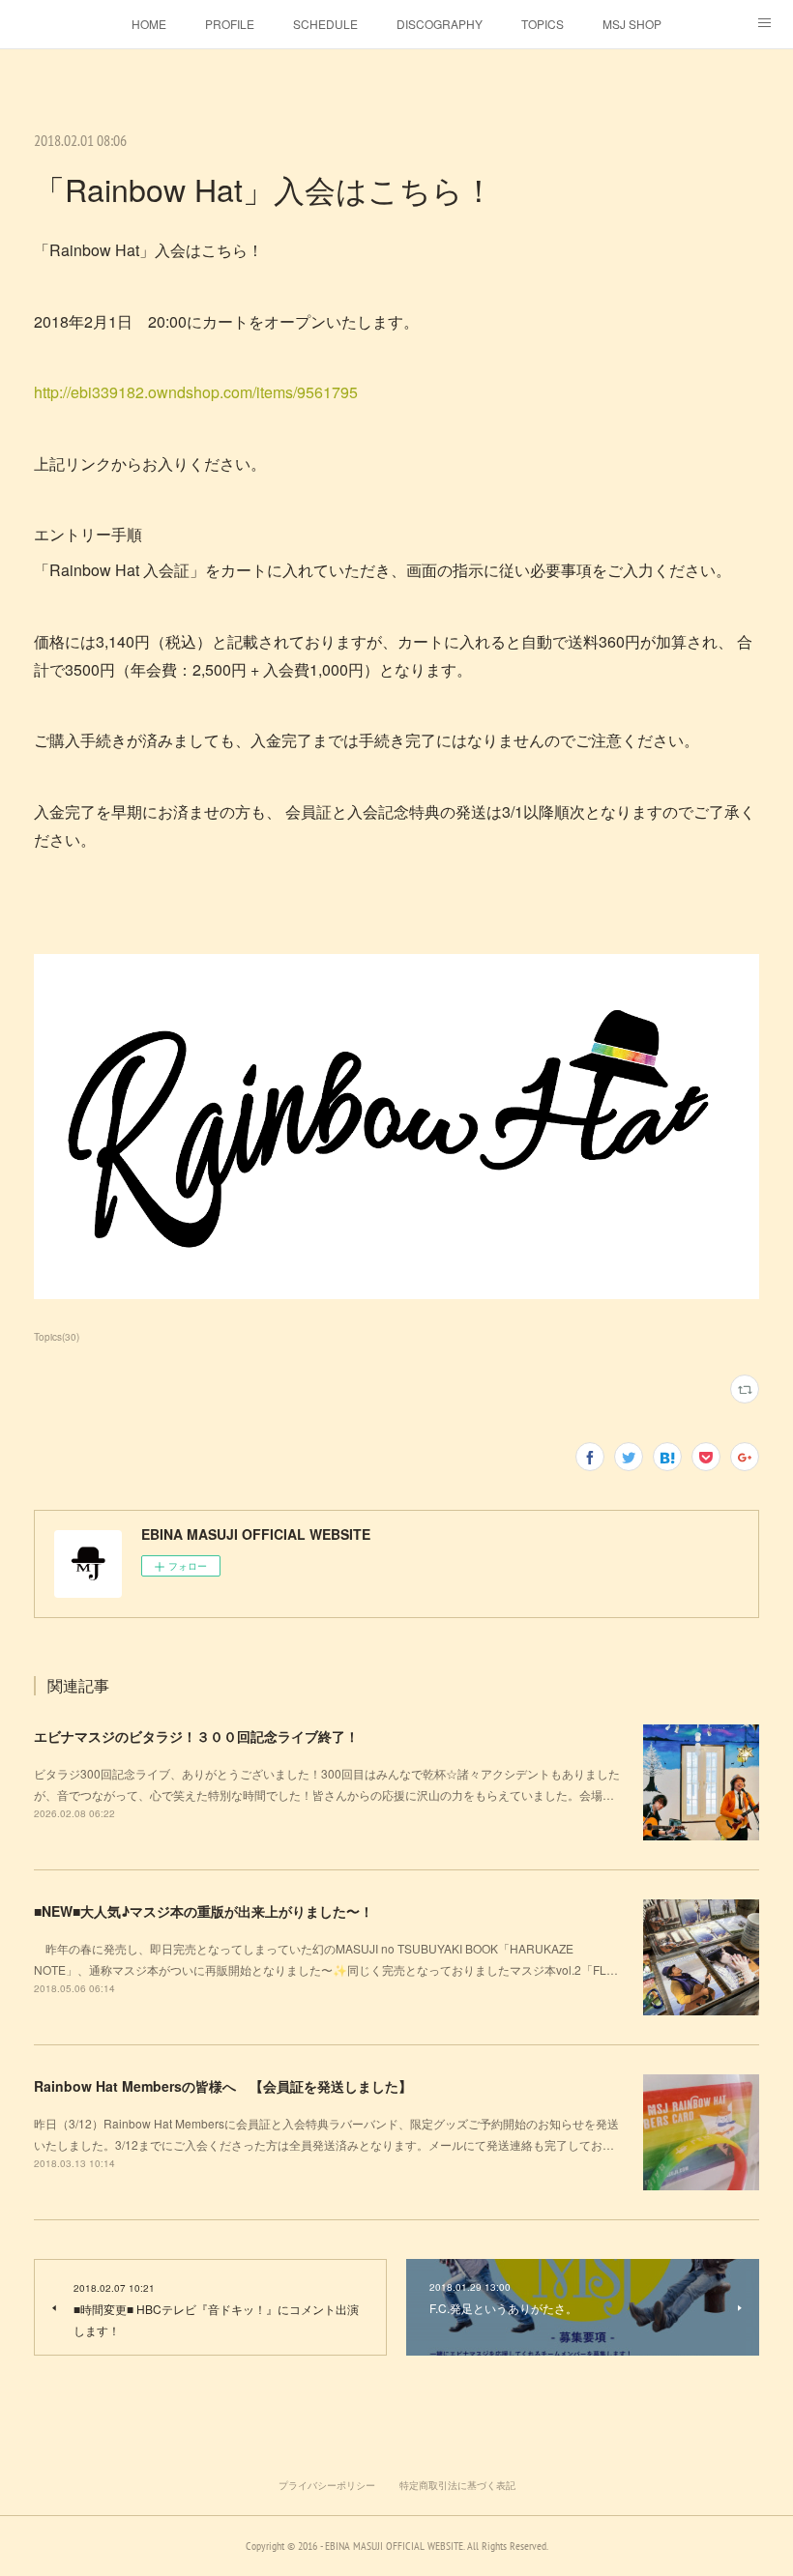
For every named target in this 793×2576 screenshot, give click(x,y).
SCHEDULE (325, 24)
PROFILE (230, 24)
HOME (149, 24)
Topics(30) (57, 1337)
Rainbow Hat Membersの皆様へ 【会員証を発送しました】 (223, 2086)
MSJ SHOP (632, 24)
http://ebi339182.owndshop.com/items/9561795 (198, 392)
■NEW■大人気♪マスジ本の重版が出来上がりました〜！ (204, 1911)
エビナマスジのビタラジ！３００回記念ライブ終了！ (196, 1736)
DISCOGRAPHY (440, 24)
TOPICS (543, 24)
